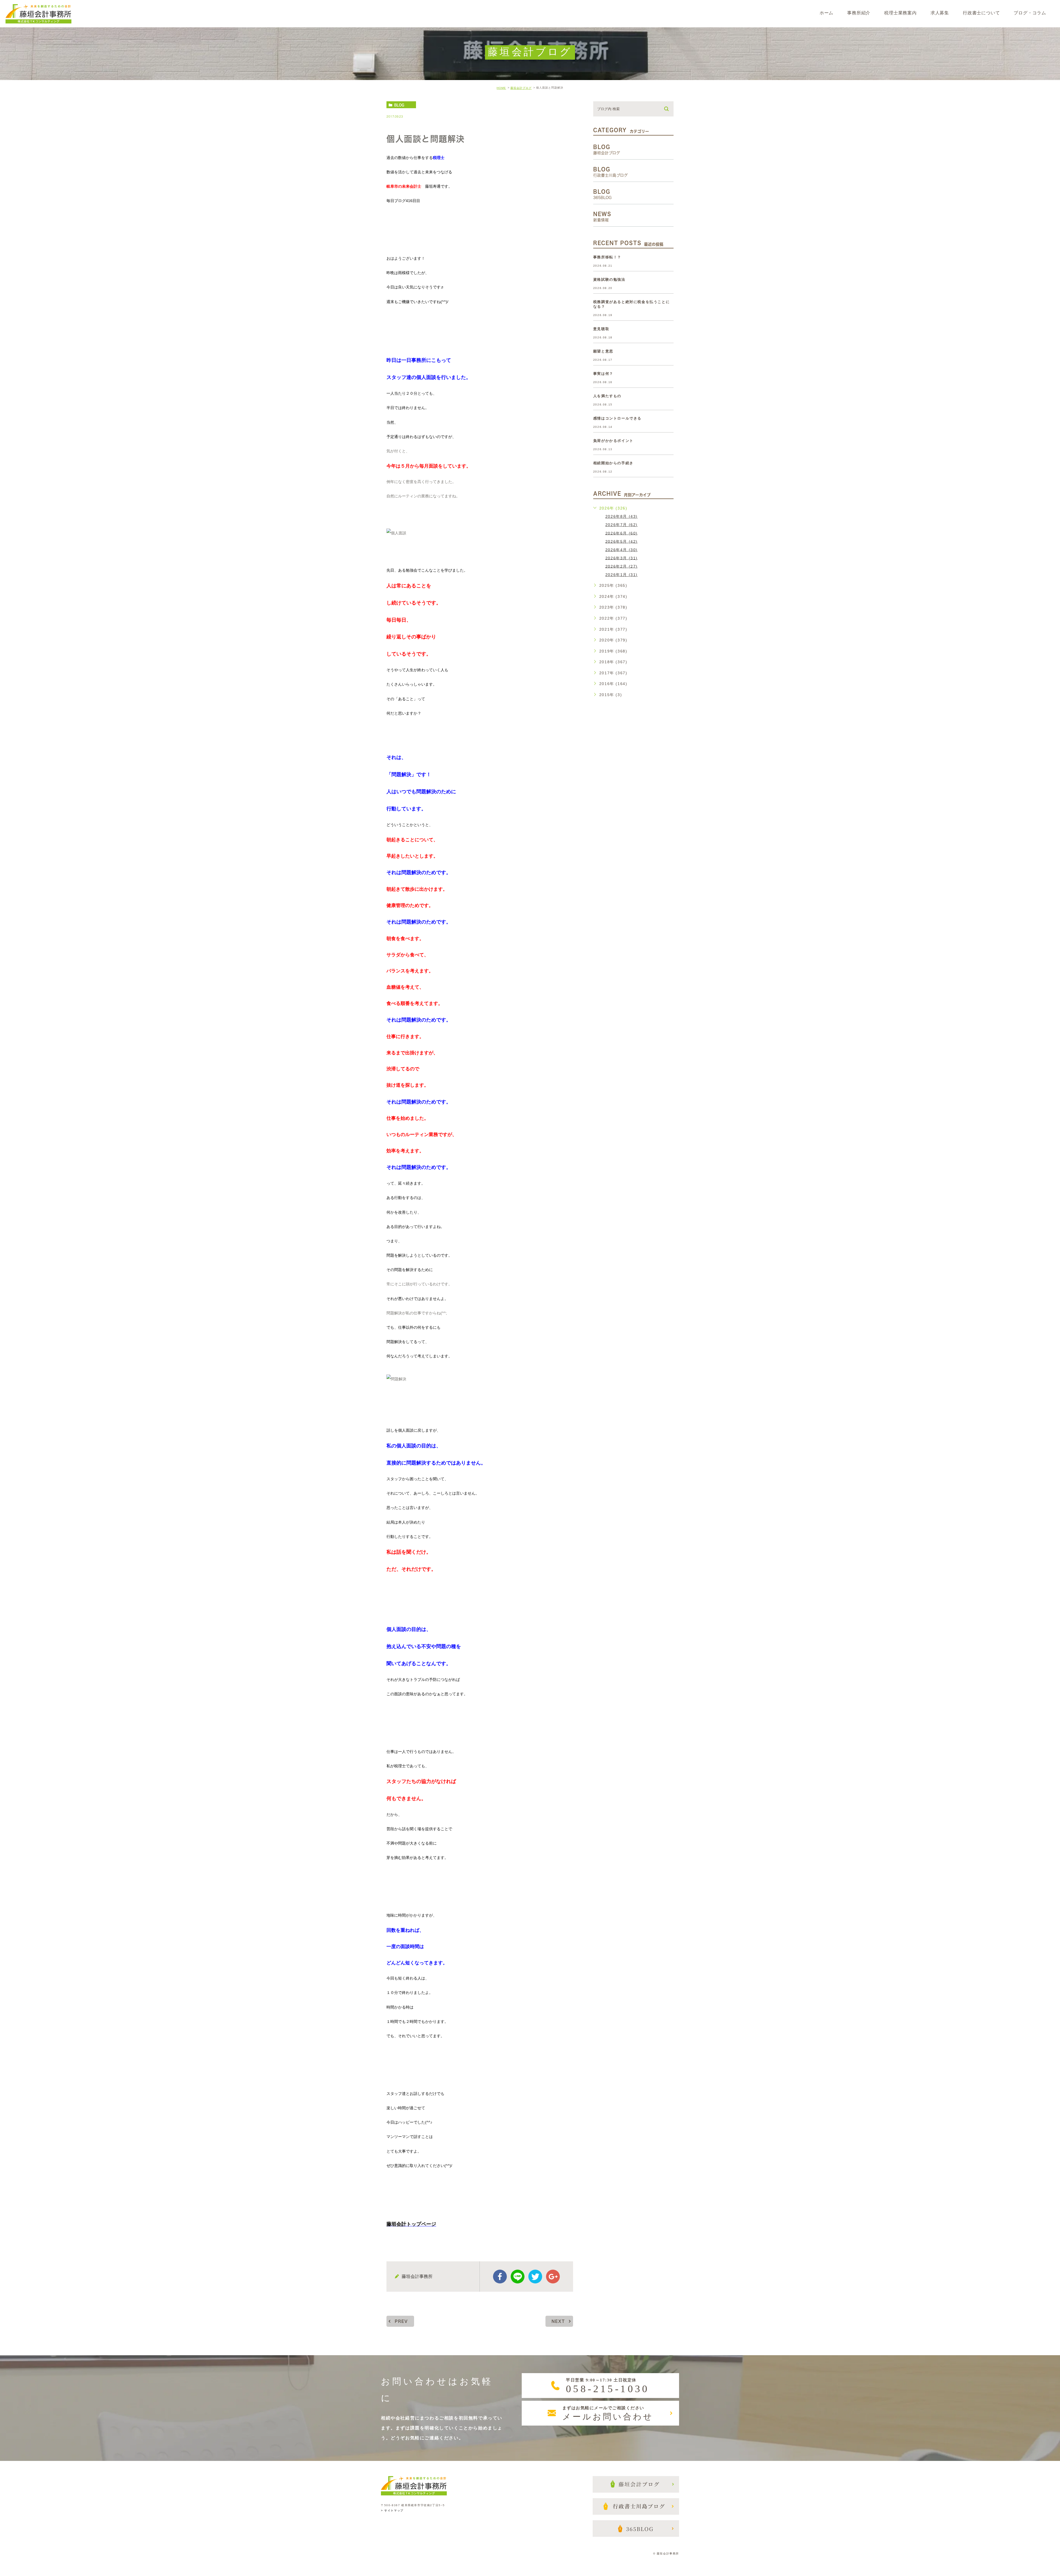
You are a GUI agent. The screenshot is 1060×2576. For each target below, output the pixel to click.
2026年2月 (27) (622, 566)
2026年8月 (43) (622, 516)
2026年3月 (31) (622, 558)
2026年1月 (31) (622, 575)
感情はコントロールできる (617, 418)
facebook (500, 2277)
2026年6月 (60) (622, 533)
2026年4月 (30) (622, 550)
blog (399, 105)
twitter (535, 2277)
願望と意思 (603, 351)
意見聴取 (601, 329)
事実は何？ (603, 374)
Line (518, 2277)
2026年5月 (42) (622, 541)
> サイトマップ (392, 2510)
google (553, 2277)
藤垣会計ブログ (521, 88)
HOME (501, 88)
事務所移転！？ (607, 257)
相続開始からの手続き (613, 463)
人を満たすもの (607, 396)
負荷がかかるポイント (613, 441)
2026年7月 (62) (622, 525)
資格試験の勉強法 (609, 279)
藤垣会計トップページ (411, 2224)
